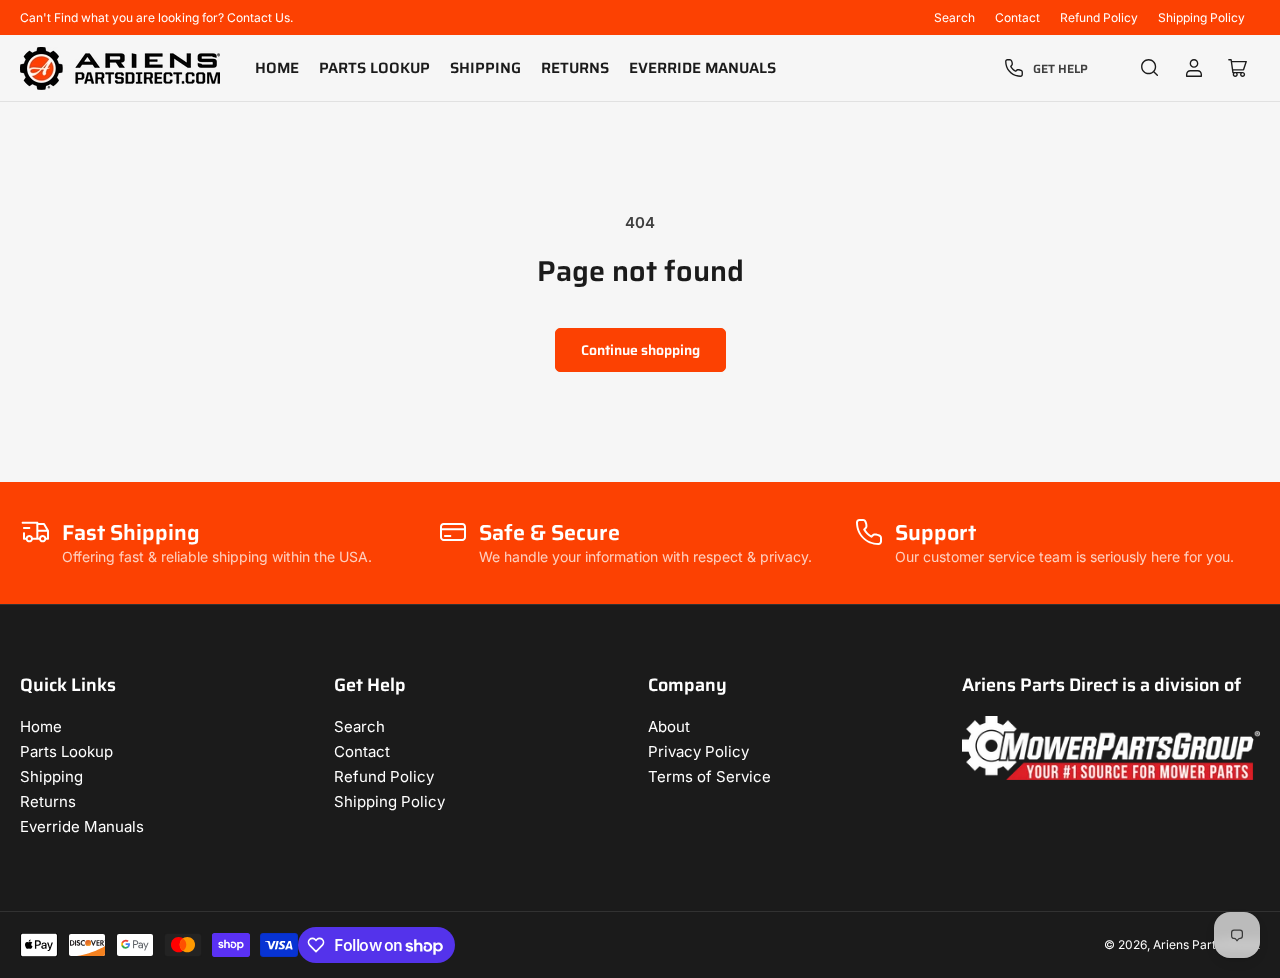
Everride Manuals (702, 68)
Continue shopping (640, 350)
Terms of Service (709, 776)
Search (954, 17)
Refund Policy (1099, 17)
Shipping (485, 68)
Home (277, 68)
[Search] (1150, 68)
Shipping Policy (1201, 17)
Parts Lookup (374, 68)
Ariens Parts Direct (1206, 944)
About (669, 726)
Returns (575, 68)
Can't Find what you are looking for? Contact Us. (156, 17)
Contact (1017, 17)
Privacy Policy (698, 751)
